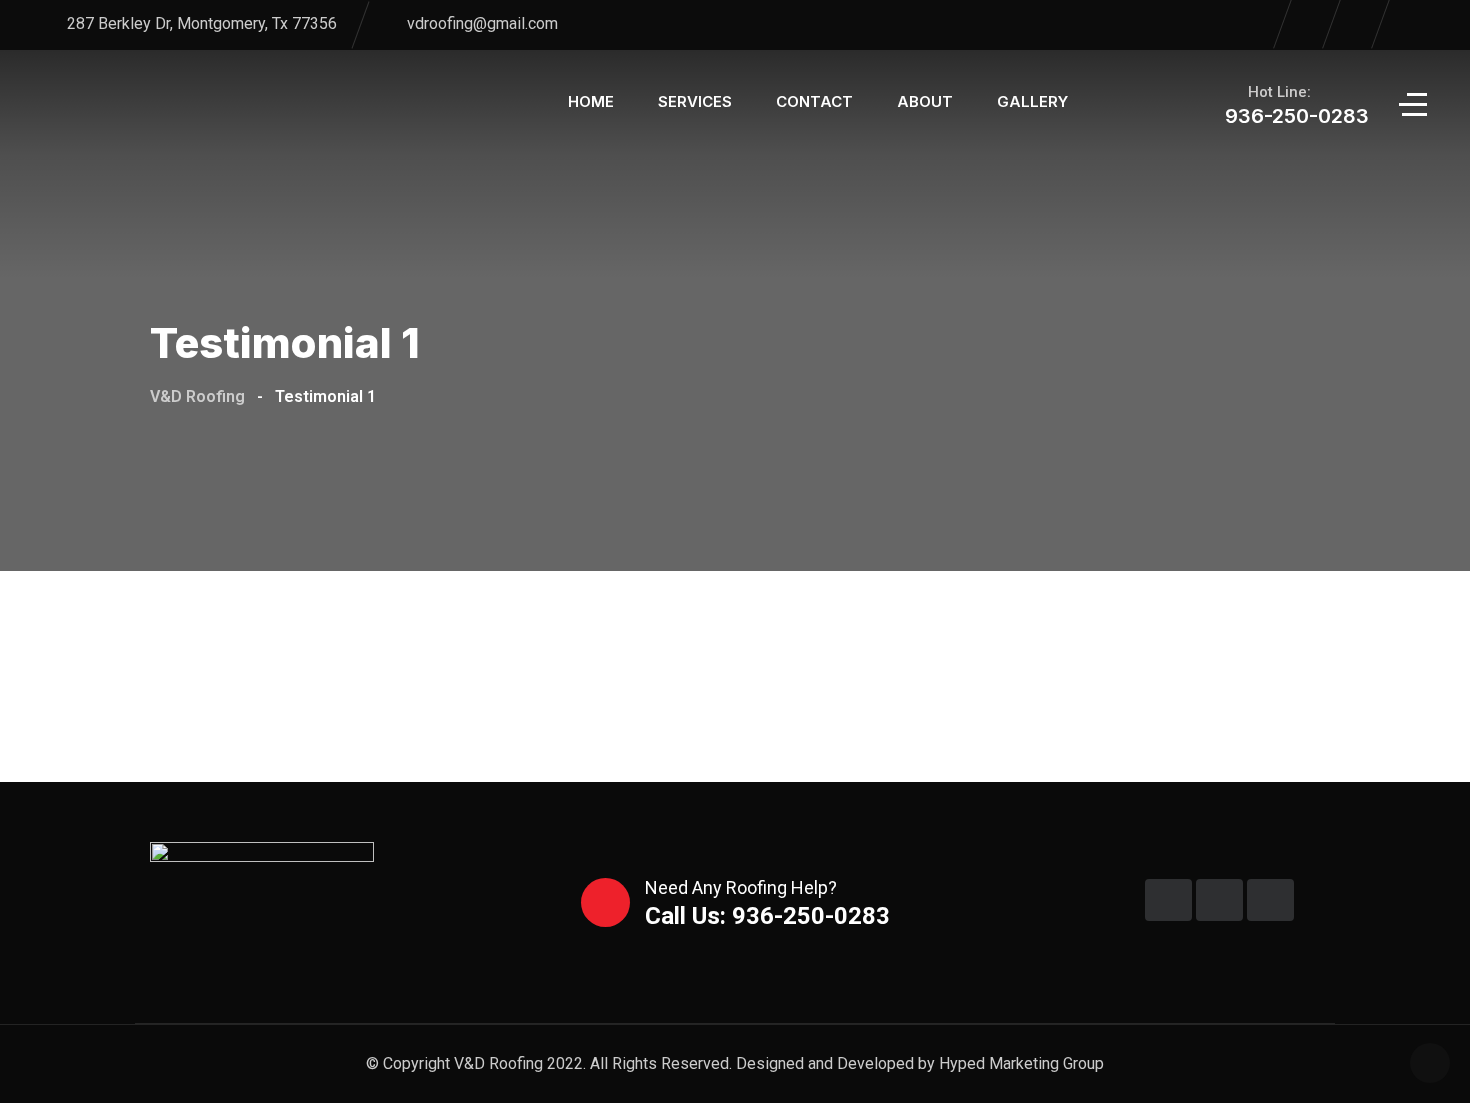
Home (591, 101)
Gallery (1032, 101)
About (925, 101)
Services (695, 101)
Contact (814, 101)
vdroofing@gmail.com (482, 23)
